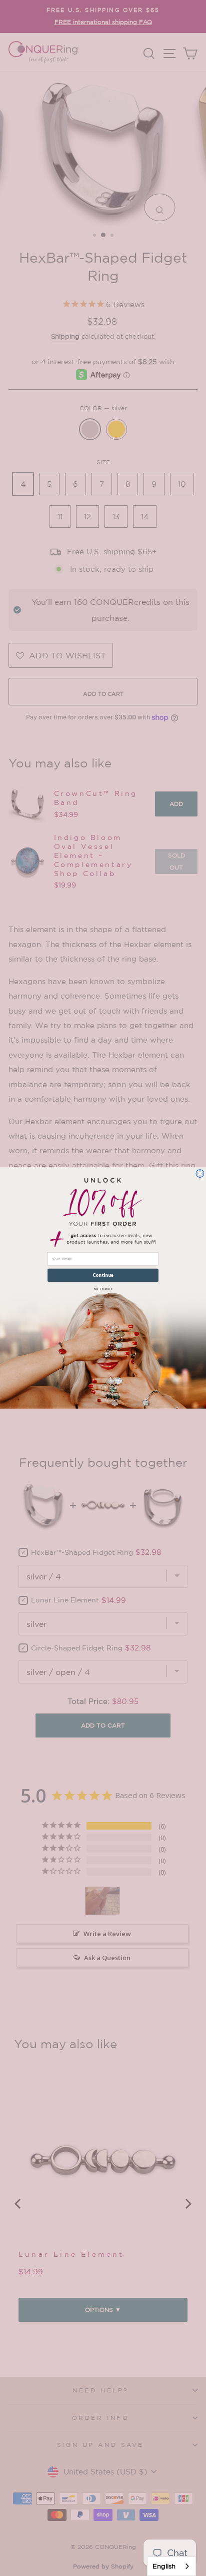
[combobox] (171, 2566)
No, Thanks (103, 1288)
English (164, 2566)
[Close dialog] (200, 1173)
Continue (103, 1275)
